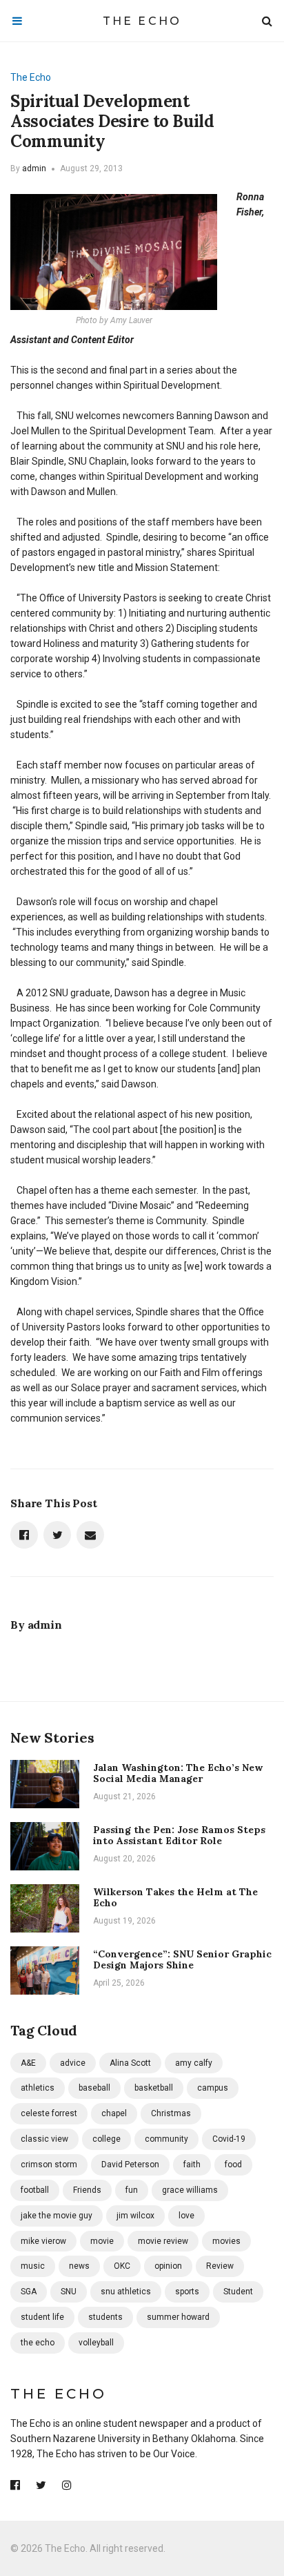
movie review (163, 2241)
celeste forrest (49, 2113)
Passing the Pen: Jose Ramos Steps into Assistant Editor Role (179, 1836)
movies (226, 2241)
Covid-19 (229, 2139)
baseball (94, 2088)
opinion (168, 2266)
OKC (122, 2266)
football (35, 2190)
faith (192, 2165)
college (106, 2139)
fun (132, 2190)
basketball (154, 2088)
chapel (114, 2113)
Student (238, 2292)
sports (187, 2292)
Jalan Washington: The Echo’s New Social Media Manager (178, 1773)
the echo (38, 2343)
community (166, 2139)
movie (102, 2241)
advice (73, 2063)
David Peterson (130, 2165)
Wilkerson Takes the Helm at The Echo (175, 1898)
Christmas (171, 2113)
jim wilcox (135, 2216)
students (105, 2317)
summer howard (178, 2317)
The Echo (142, 21)
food (233, 2165)
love (186, 2216)
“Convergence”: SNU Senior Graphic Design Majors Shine (182, 1960)
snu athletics (126, 2292)
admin (34, 168)
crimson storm (49, 2165)
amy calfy (194, 2063)
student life (42, 2317)
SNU (69, 2292)
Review (220, 2266)
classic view (44, 2139)
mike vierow (43, 2241)
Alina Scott (130, 2063)
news (79, 2266)
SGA (29, 2292)
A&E (28, 2063)
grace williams (190, 2190)
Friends (87, 2190)
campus (213, 2088)
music (33, 2266)
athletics (38, 2088)
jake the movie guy (57, 2216)
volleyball (96, 2343)
